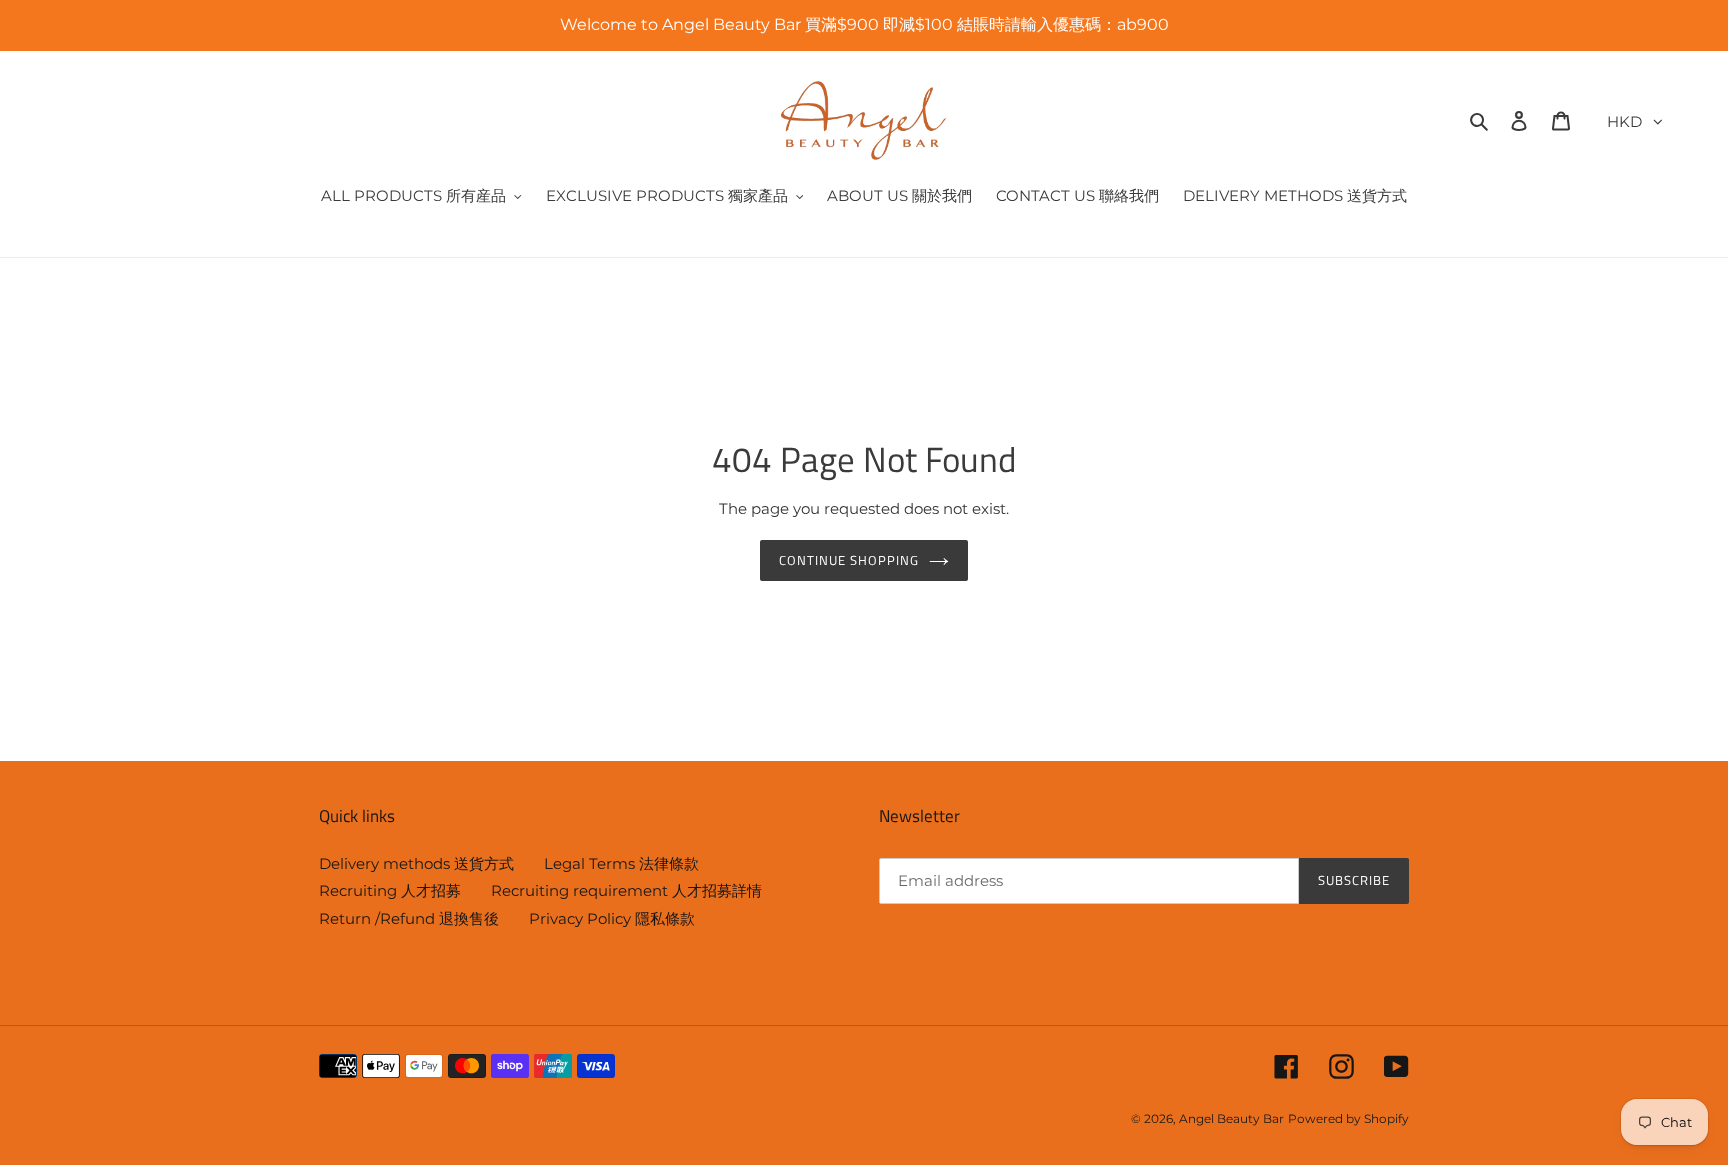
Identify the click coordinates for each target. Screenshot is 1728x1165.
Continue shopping (849, 560)
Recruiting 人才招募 (390, 890)
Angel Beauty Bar (1231, 1118)
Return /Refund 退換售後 (409, 918)
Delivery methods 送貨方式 (416, 863)
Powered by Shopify (1348, 1118)
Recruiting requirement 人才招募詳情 (626, 890)
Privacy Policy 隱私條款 (612, 918)
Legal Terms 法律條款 (621, 863)
